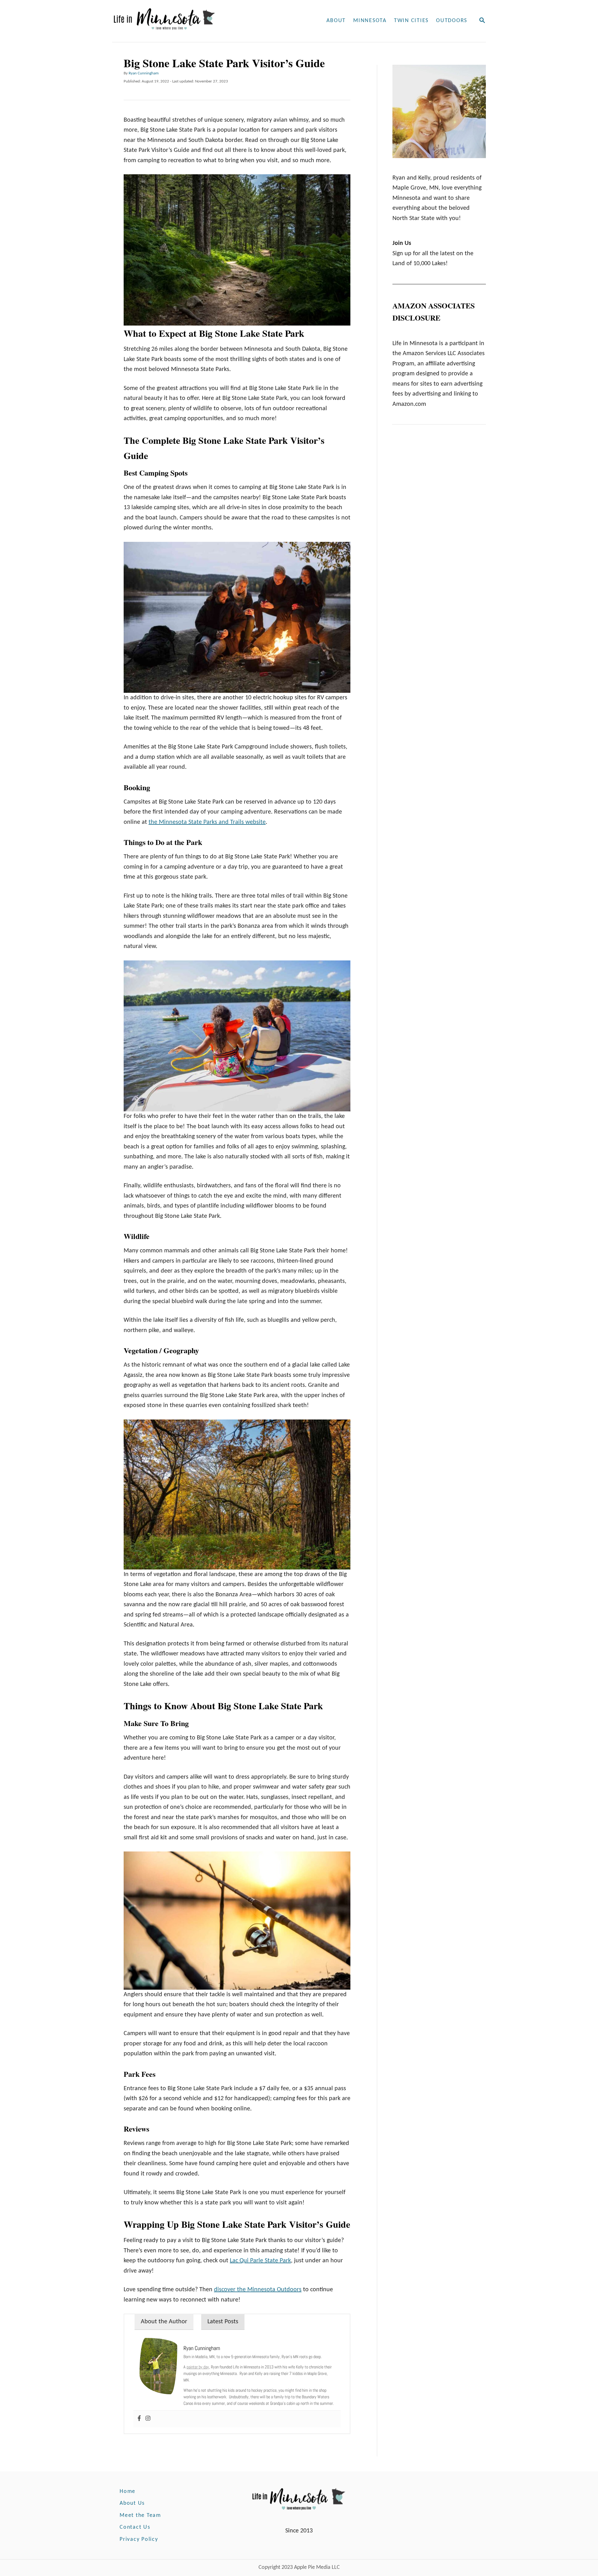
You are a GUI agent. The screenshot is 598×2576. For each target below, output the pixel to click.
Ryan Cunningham (144, 73)
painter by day (198, 2367)
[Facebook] (139, 2419)
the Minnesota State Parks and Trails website (207, 822)
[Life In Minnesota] (188, 21)
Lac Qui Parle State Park (260, 2261)
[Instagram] (148, 2419)
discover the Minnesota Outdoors (258, 2290)
